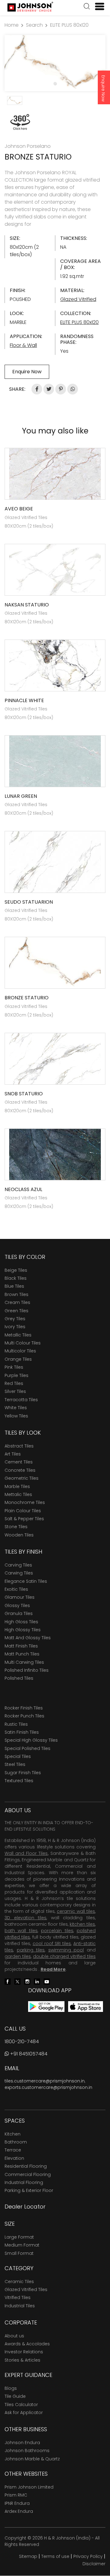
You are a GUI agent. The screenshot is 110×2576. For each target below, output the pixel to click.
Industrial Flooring (24, 2182)
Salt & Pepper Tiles (24, 1519)
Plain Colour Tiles (23, 1511)
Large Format (19, 2237)
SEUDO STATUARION (29, 902)
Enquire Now (103, 88)
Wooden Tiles (19, 1535)
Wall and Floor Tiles (26, 1853)
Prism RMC (16, 2495)
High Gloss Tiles (21, 1622)
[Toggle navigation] (97, 6)
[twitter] (17, 1981)
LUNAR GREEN (21, 796)
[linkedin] (37, 1981)
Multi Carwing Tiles (24, 1662)
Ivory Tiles (15, 1327)
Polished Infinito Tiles (27, 1670)
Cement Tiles (19, 1462)
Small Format (19, 2253)
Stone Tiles (16, 1527)
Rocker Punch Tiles (24, 1716)
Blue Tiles (14, 1286)
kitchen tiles (82, 1924)
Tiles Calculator (21, 2405)
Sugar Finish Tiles (23, 1773)
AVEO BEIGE (19, 509)
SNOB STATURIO (24, 1094)
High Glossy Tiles (23, 1630)
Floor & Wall (23, 345)
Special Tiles (18, 1756)
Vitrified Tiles (18, 2297)
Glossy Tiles (17, 1605)
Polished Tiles (19, 1678)
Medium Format (22, 2245)
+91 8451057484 (28, 2054)
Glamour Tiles (20, 1597)
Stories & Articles (22, 2360)
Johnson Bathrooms (27, 2451)
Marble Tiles (17, 1486)
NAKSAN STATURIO (27, 605)
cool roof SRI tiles (52, 1944)
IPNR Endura (17, 2503)
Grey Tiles (15, 1319)
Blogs (11, 2388)
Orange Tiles (18, 1359)
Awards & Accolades (27, 2344)
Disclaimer (94, 2564)
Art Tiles (13, 1454)
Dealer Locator (25, 2207)
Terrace (13, 2150)
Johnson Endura (22, 2443)
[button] (87, 7)
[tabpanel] (55, 63)
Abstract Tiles (19, 1446)
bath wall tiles (21, 1931)
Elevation (14, 2158)
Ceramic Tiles (19, 2282)
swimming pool (66, 1950)
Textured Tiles (19, 1781)
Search (34, 25)
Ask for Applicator (24, 2413)
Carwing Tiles (19, 1573)
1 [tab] (55, 83)
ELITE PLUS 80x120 (69, 25)
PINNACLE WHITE (24, 700)
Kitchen (13, 2134)
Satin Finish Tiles (22, 1732)
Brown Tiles (16, 1294)
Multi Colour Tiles (23, 1343)
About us (14, 2336)
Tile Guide (15, 2396)
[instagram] (27, 1981)
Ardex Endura (19, 2511)
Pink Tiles (14, 1367)
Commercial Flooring (28, 2174)
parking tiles (31, 1950)
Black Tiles (16, 1278)
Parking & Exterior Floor (29, 2190)
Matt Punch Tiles (22, 1654)
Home (12, 25)
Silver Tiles (15, 1391)
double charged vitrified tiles (64, 1956)
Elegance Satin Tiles (26, 1581)
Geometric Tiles (22, 1478)
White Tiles (16, 1408)
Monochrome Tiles (25, 1502)
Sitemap (28, 2556)
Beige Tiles (16, 1270)
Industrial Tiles (20, 2306)
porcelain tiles (57, 1931)
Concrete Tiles (20, 1470)
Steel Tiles (15, 1764)
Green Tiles (16, 1311)
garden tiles (18, 1956)
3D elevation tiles (26, 1918)
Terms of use (55, 2556)
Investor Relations (24, 2352)
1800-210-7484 (22, 2042)
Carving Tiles (18, 1565)
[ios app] (86, 2006)
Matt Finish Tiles (21, 1646)
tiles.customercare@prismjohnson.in (45, 2081)
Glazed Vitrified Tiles (26, 2290)
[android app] (46, 2006)
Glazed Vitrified (78, 299)
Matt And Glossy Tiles (28, 1638)
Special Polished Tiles (28, 1748)
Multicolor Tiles (20, 1351)
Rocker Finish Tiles (24, 1708)
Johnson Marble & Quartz (32, 2459)
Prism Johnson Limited (29, 2487)
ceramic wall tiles (76, 1911)
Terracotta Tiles (21, 1400)
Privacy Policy (88, 2556)
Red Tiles (14, 1383)
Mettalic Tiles (18, 1494)
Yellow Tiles (16, 1416)
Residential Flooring (26, 2166)
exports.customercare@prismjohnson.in (48, 2087)
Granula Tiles (19, 1613)
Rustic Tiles (16, 1724)
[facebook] (8, 1981)
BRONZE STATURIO (27, 998)
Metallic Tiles (18, 1335)
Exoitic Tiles (16, 1589)
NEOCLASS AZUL (23, 1189)
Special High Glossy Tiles (31, 1740)
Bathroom (16, 2142)
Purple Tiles (16, 1375)
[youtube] (47, 1981)
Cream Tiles (17, 1302)
